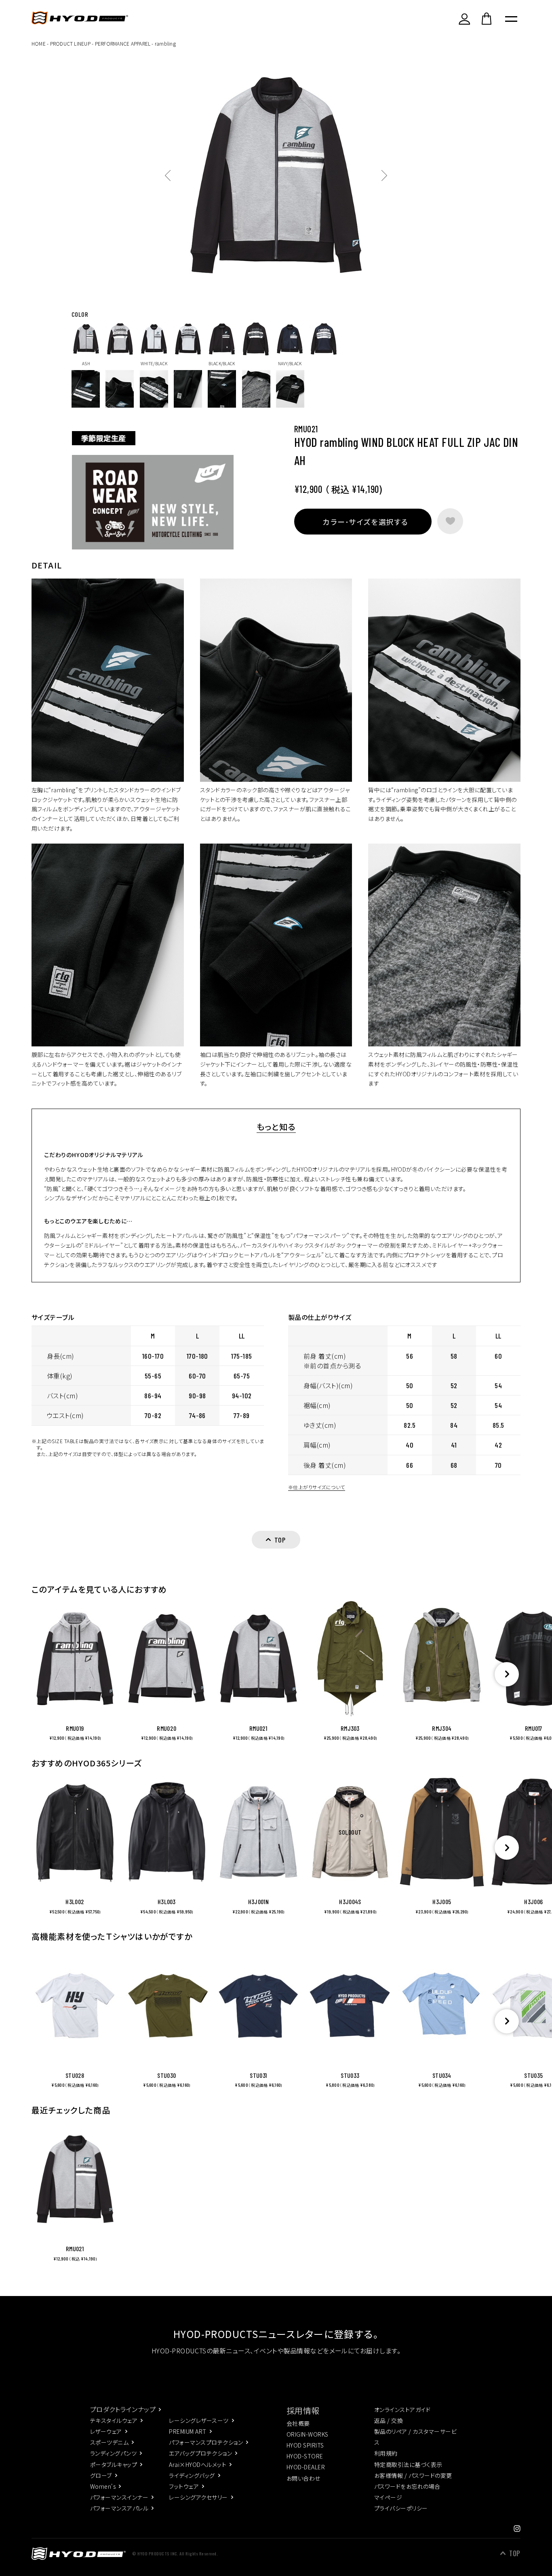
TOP (515, 2553)
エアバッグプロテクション (200, 2453)
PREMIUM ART (188, 2431)
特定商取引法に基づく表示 (408, 2464)
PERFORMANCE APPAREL (123, 43)
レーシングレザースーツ (199, 2420)
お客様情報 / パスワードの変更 (413, 2475)
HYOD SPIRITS (305, 2445)
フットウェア (184, 2486)
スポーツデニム (109, 2442)
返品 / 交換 (389, 2420)
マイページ (388, 2497)
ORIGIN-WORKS (308, 2434)
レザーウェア (106, 2431)
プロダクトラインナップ (123, 2409)
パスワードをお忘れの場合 (407, 2486)
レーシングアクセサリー (198, 2497)
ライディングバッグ (192, 2475)
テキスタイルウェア (114, 2420)
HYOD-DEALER (306, 2467)
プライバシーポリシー (401, 2508)
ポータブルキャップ (114, 2464)
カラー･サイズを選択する (365, 522)
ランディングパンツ (113, 2453)
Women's (103, 2486)
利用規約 (386, 2453)
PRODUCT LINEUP (70, 43)
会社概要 (298, 2423)
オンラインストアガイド (402, 2410)
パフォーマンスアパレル (119, 2508)
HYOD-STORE (305, 2456)
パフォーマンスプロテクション (206, 2442)
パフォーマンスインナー (119, 2497)
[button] (507, 1674)
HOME (39, 43)
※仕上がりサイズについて (317, 1487)
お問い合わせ (303, 2478)
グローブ (101, 2475)
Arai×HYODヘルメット (198, 2464)
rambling (165, 43)
